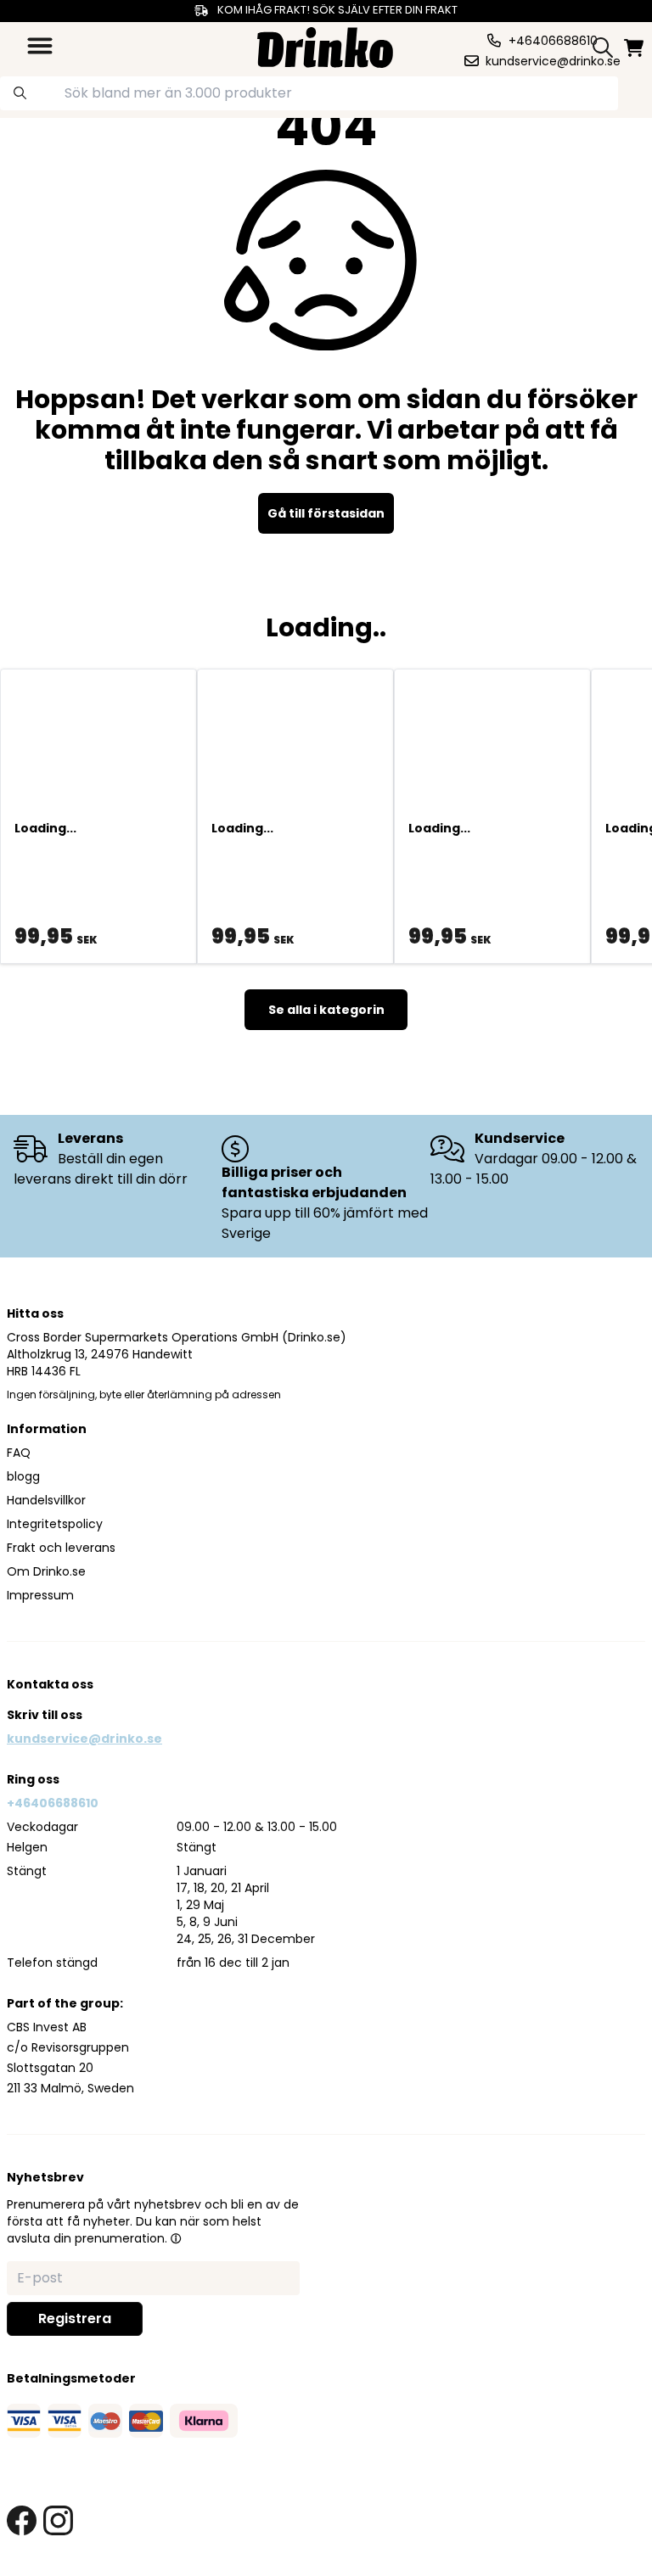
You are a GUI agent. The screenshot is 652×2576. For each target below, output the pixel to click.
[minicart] (635, 48)
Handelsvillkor (46, 1500)
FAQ (19, 1453)
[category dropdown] (40, 46)
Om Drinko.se (46, 1571)
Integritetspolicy (55, 1524)
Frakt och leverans (61, 1548)
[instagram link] (58, 2520)
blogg (23, 1476)
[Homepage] (325, 45)
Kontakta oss (50, 1684)
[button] (176, 2238)
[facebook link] (22, 2520)
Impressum (40, 1595)
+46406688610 (53, 1803)
